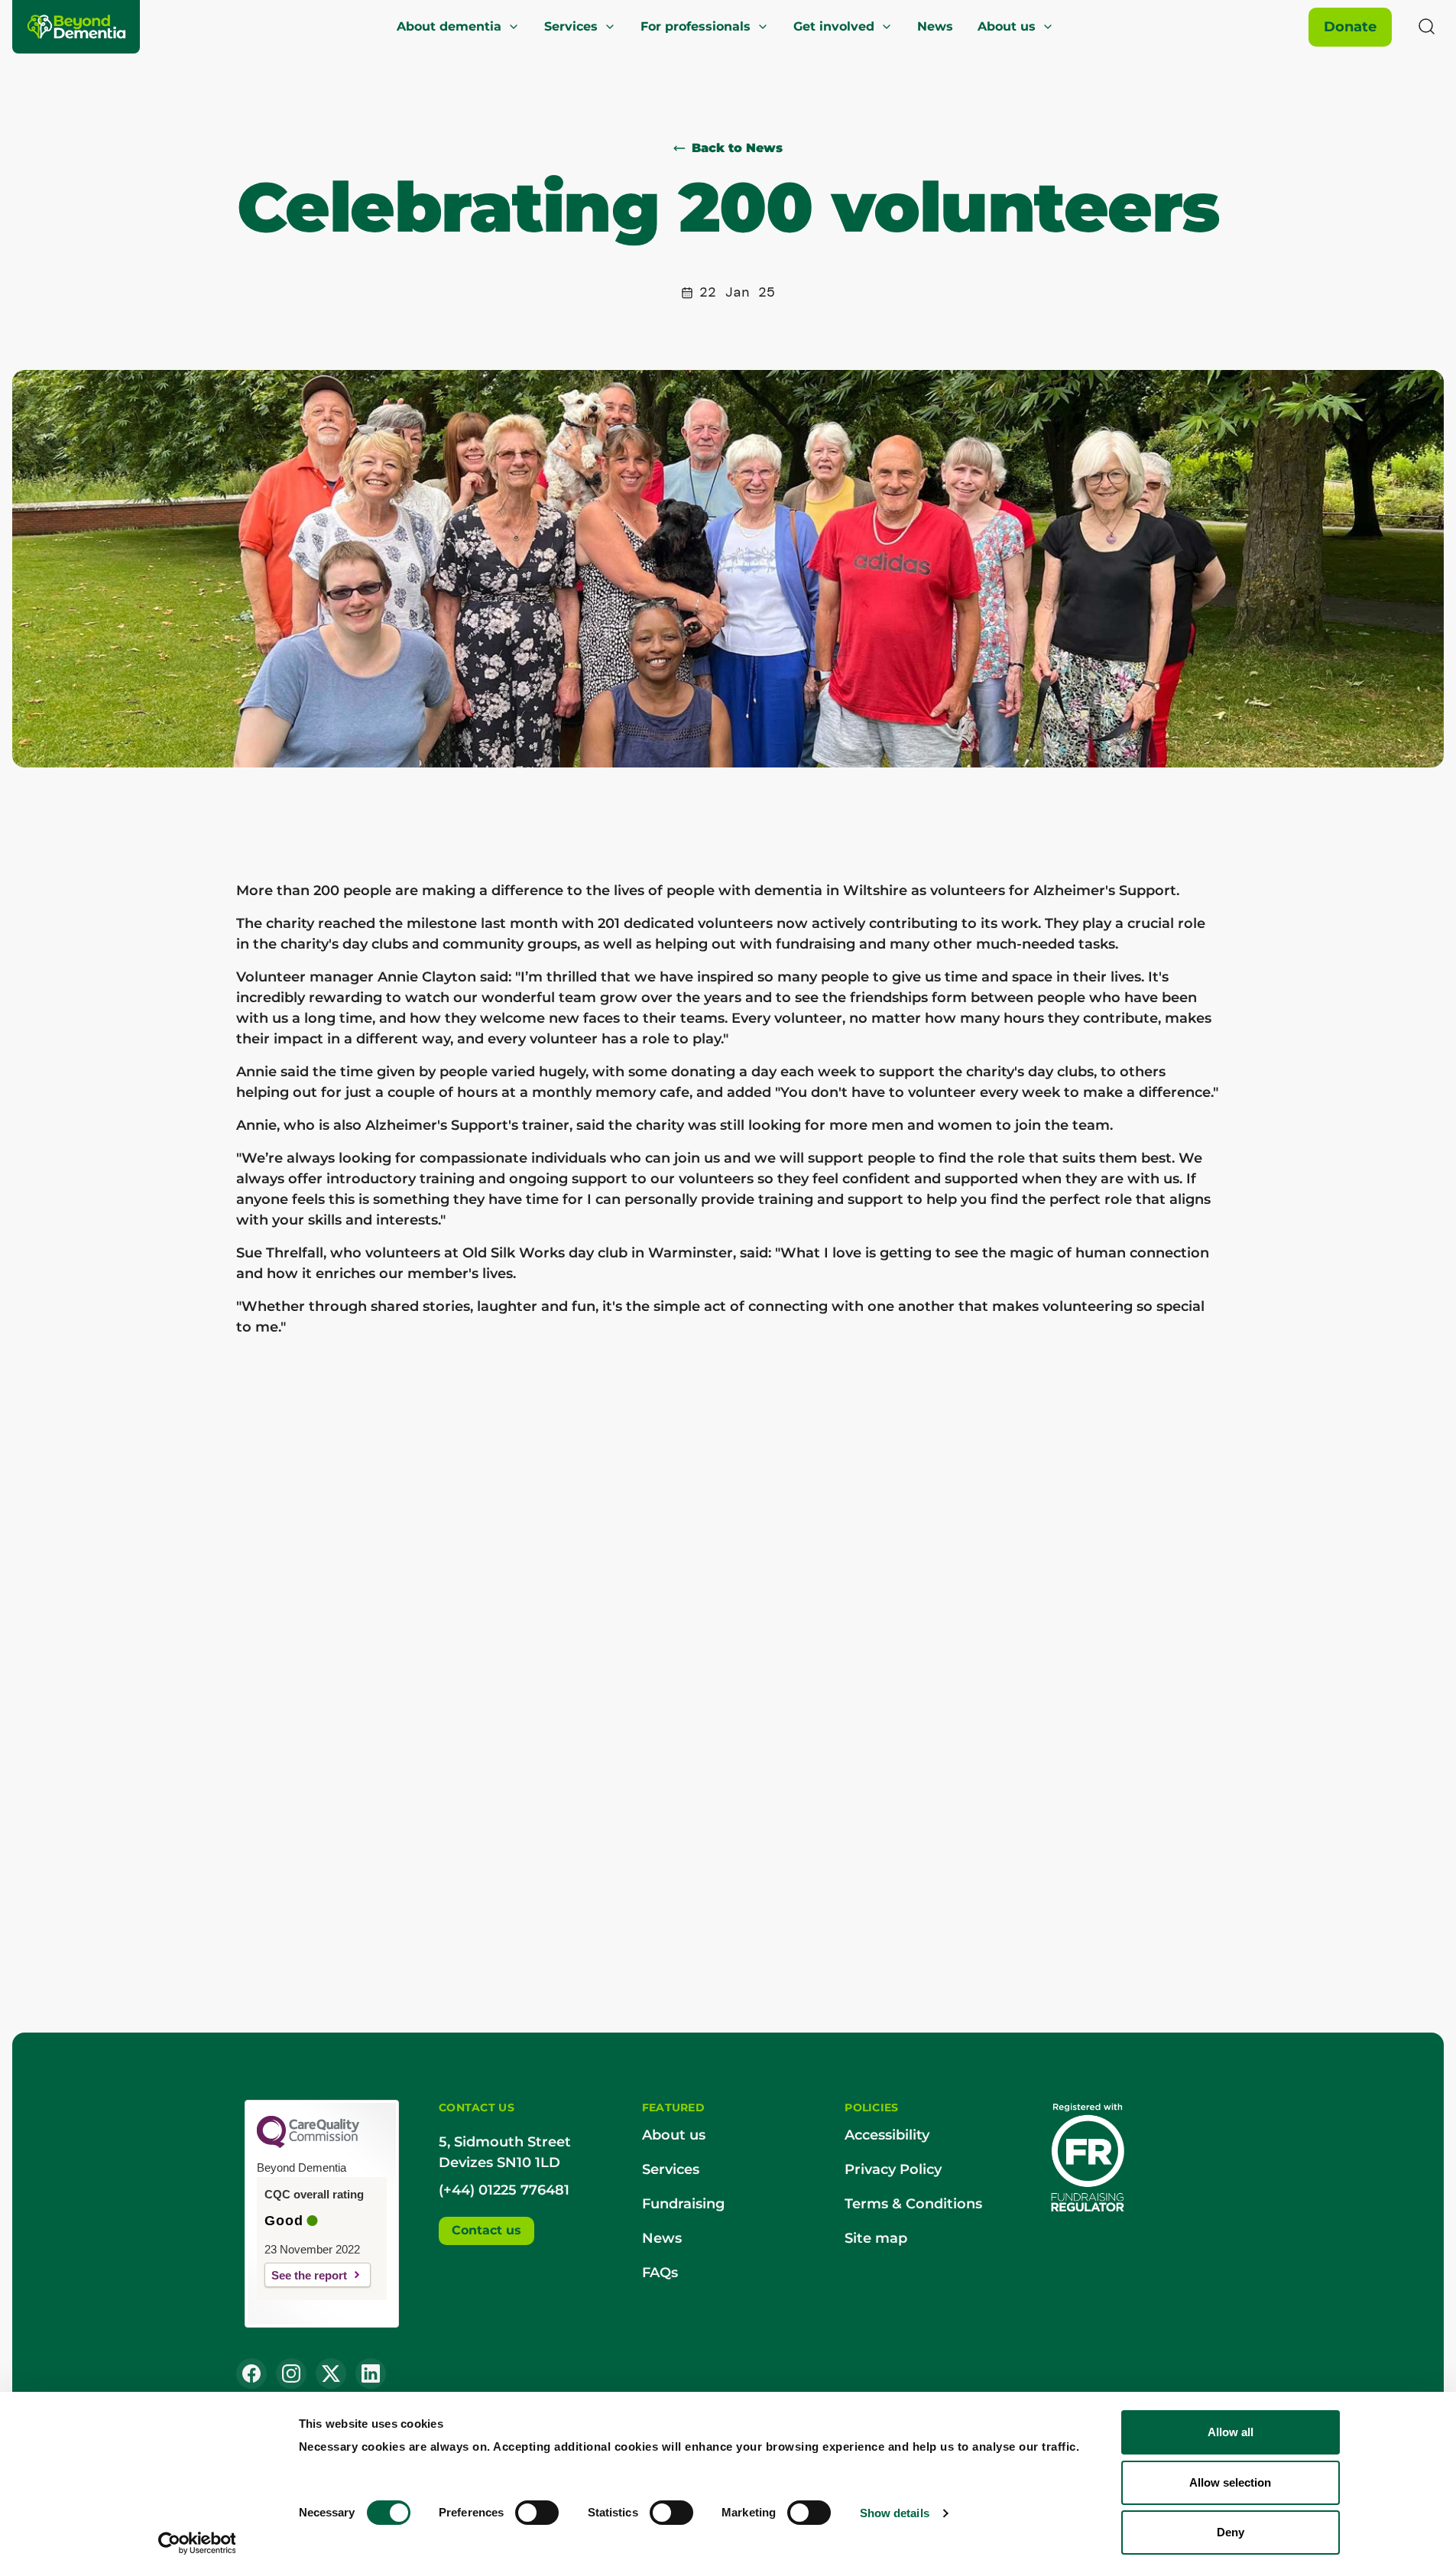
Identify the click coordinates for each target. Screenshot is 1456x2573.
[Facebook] (251, 2373)
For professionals (696, 26)
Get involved (834, 26)
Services (571, 26)
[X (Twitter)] (331, 2373)
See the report (309, 2275)
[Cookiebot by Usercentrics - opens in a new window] (197, 2543)
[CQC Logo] (308, 2144)
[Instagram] (291, 2373)
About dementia (449, 26)
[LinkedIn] (371, 2373)
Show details (895, 2513)
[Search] (1427, 27)
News (935, 26)
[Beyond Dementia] (77, 27)
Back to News (737, 148)
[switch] (537, 2513)
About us (1007, 26)
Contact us (486, 2230)
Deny (1231, 2532)
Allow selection (1230, 2482)
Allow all (1231, 2432)
